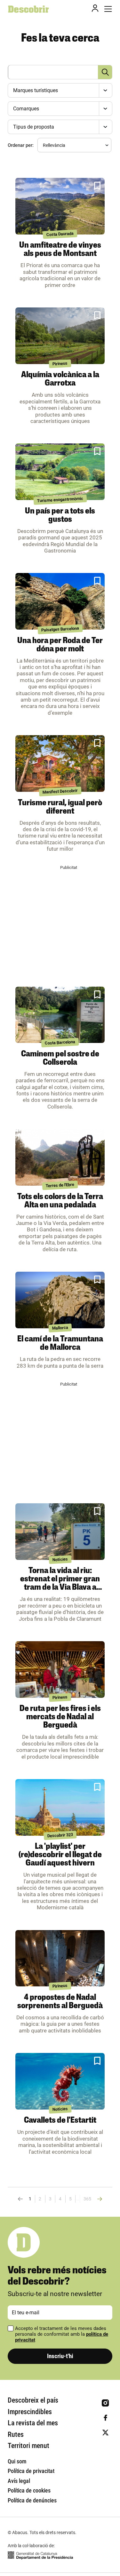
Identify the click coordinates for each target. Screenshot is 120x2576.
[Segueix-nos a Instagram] (105, 2403)
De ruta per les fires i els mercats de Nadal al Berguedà (60, 1717)
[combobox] (59, 90)
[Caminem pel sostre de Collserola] (60, 1015)
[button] (97, 186)
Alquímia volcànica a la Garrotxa (60, 379)
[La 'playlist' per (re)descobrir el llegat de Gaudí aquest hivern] (60, 1807)
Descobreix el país (33, 2400)
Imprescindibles (30, 2412)
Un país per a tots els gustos (60, 516)
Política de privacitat (31, 2471)
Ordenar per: (21, 145)
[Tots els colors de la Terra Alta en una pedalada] (60, 1157)
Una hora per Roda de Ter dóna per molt (60, 645)
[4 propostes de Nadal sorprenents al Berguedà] (60, 1958)
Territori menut (28, 2446)
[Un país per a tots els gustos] (60, 472)
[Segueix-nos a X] (105, 2433)
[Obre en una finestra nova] (40, 2555)
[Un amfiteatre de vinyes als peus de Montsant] (60, 206)
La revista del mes (33, 2423)
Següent (99, 2199)
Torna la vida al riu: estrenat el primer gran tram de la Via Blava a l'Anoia (60, 1583)
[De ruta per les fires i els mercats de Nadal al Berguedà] (60, 1670)
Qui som (17, 2461)
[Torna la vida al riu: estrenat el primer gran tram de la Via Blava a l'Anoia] (60, 1532)
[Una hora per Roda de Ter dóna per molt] (60, 601)
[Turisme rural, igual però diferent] (60, 763)
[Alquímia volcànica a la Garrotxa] (60, 336)
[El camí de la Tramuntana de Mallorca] (60, 1300)
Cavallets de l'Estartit (60, 2121)
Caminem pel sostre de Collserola (60, 1058)
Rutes (16, 2434)
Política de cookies (29, 2490)
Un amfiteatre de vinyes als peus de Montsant (60, 250)
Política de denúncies (32, 2500)
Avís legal (19, 2481)
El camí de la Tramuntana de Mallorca (60, 1344)
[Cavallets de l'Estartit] (60, 2081)
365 (87, 2199)
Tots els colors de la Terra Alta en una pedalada (60, 1201)
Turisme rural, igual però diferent (60, 807)
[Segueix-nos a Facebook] (105, 2418)
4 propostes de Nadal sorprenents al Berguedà (60, 2002)
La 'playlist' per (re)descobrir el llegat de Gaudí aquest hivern (60, 1855)
